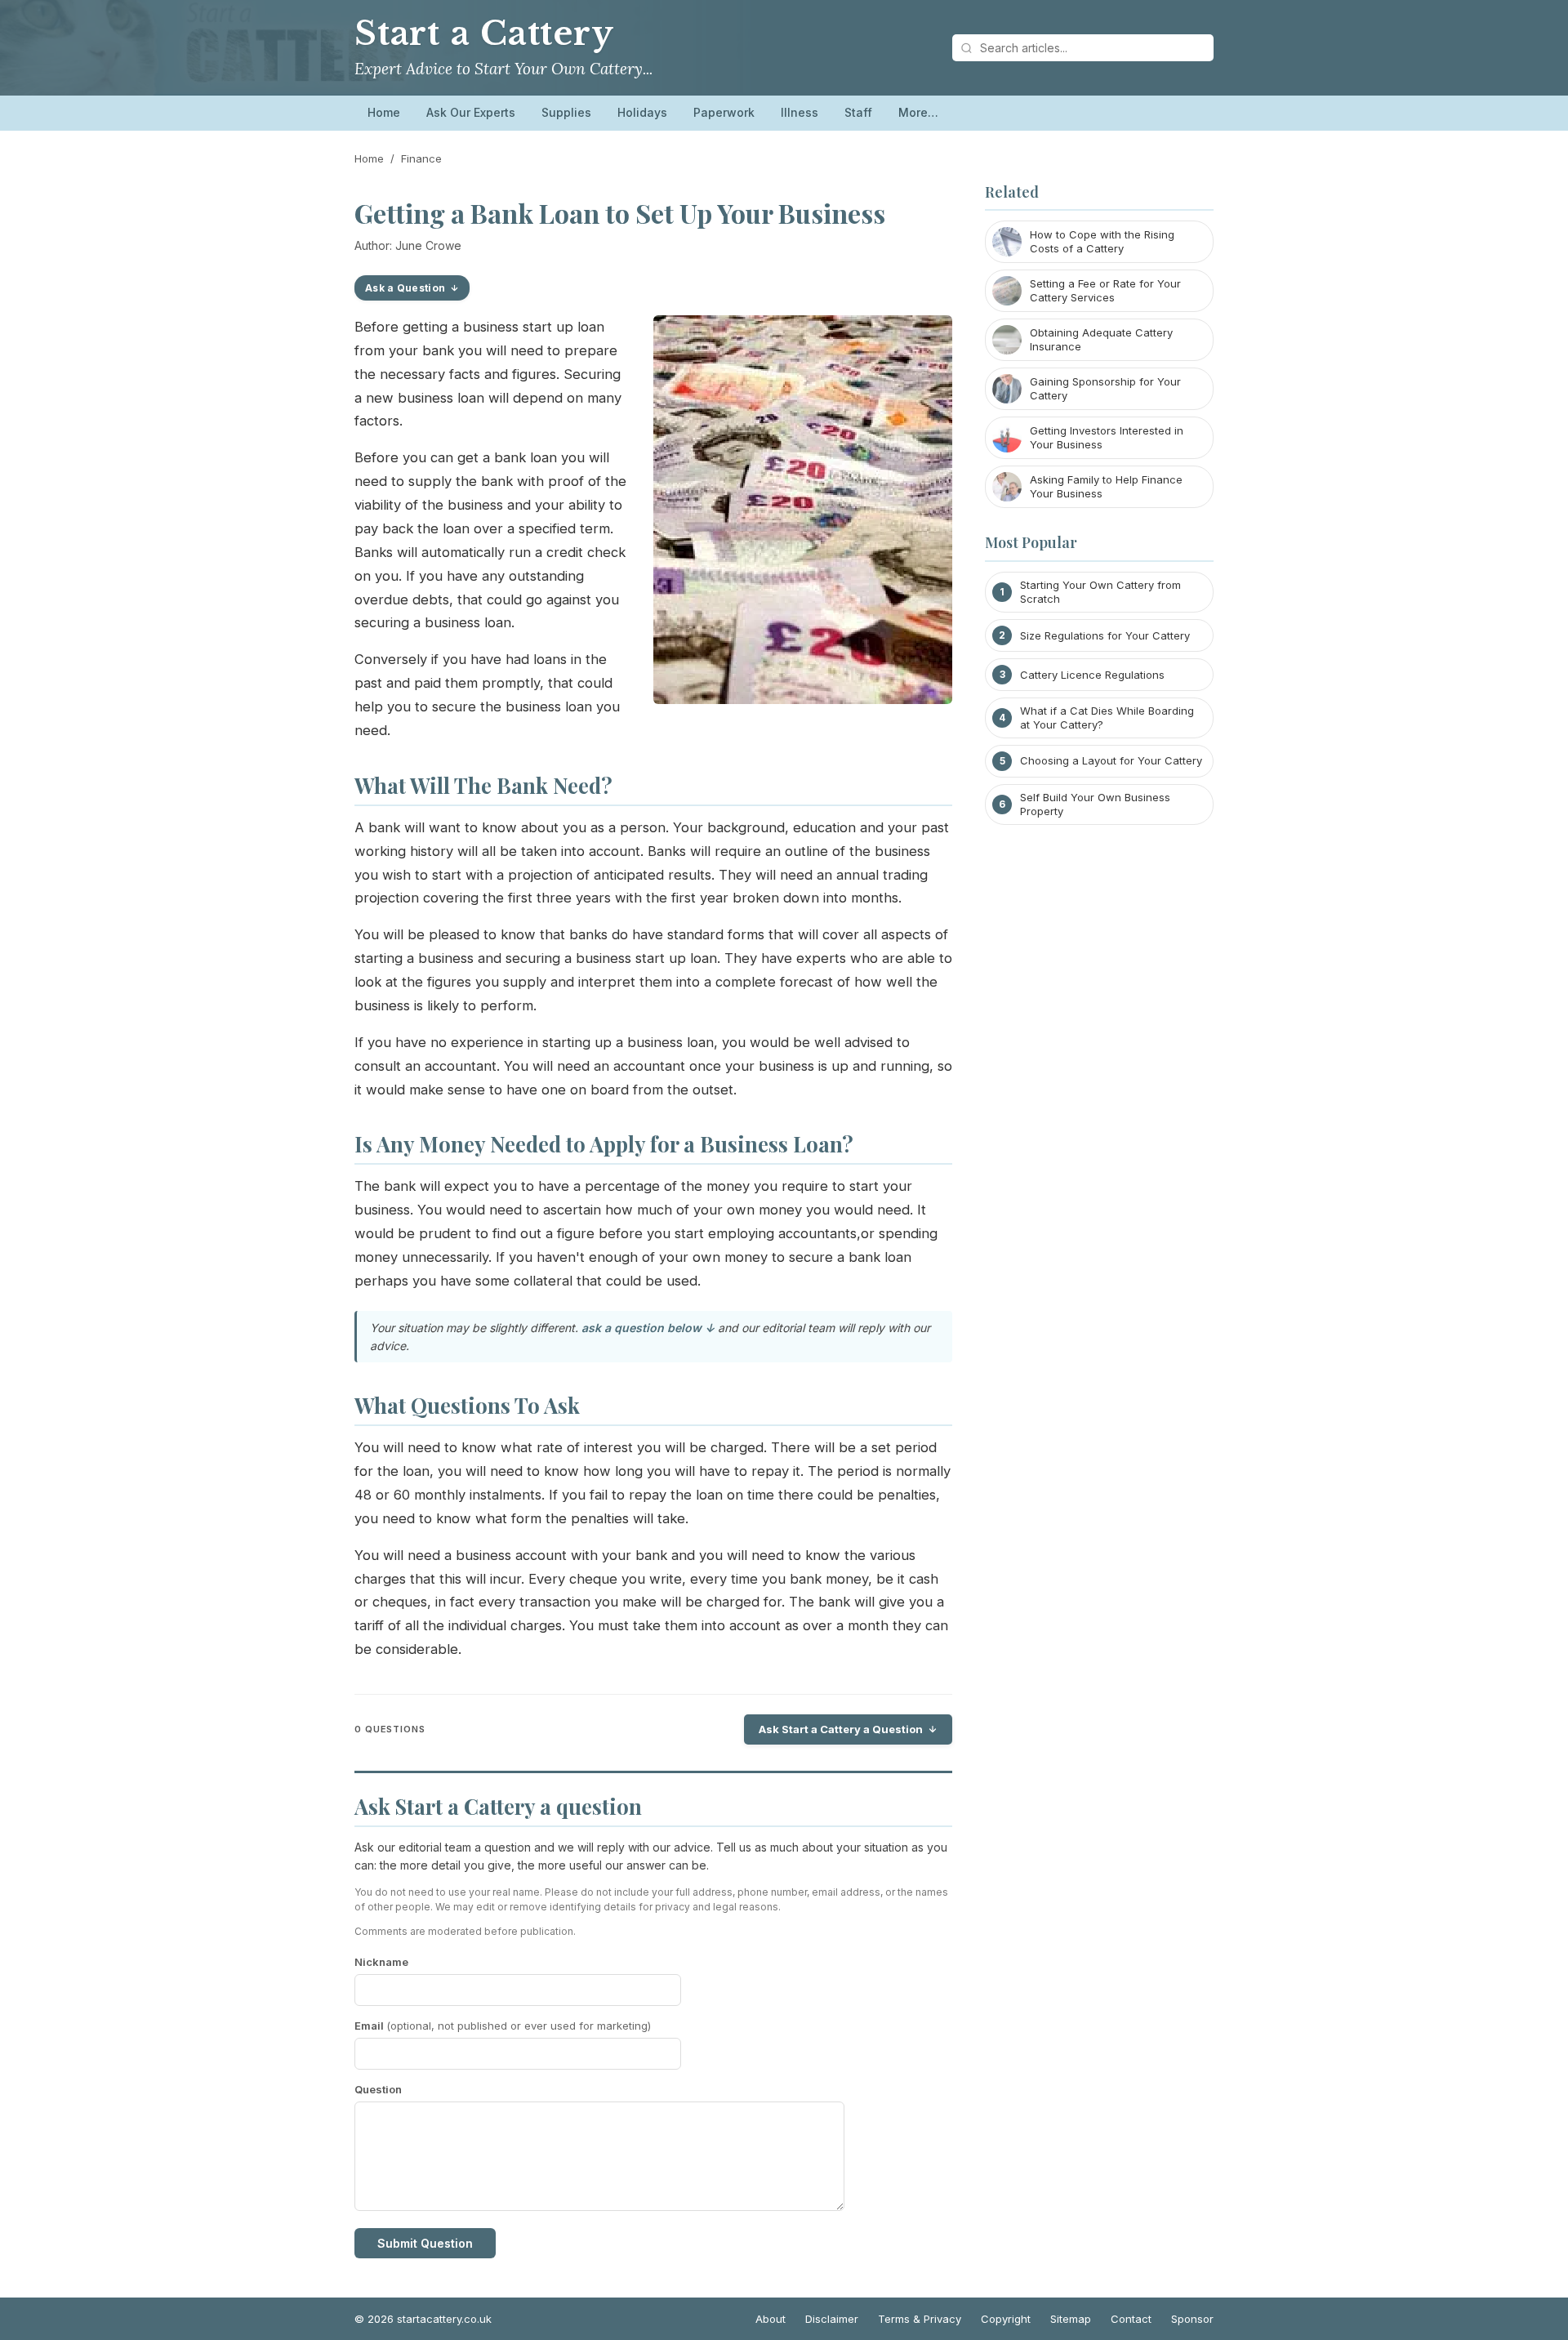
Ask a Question (405, 288)
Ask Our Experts (471, 112)
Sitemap (1071, 2319)
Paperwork (724, 112)
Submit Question (425, 2243)
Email (503, 2026)
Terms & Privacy (920, 2319)
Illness (800, 112)
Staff (858, 112)
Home (384, 112)
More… (918, 112)
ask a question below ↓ (648, 1328)
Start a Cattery (484, 33)
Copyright (1006, 2319)
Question (378, 2089)
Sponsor (1192, 2319)
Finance (421, 158)
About (771, 2319)
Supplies (566, 112)
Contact (1131, 2319)
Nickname (381, 1962)
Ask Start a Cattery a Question (841, 1729)
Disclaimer (832, 2319)
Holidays (642, 112)
